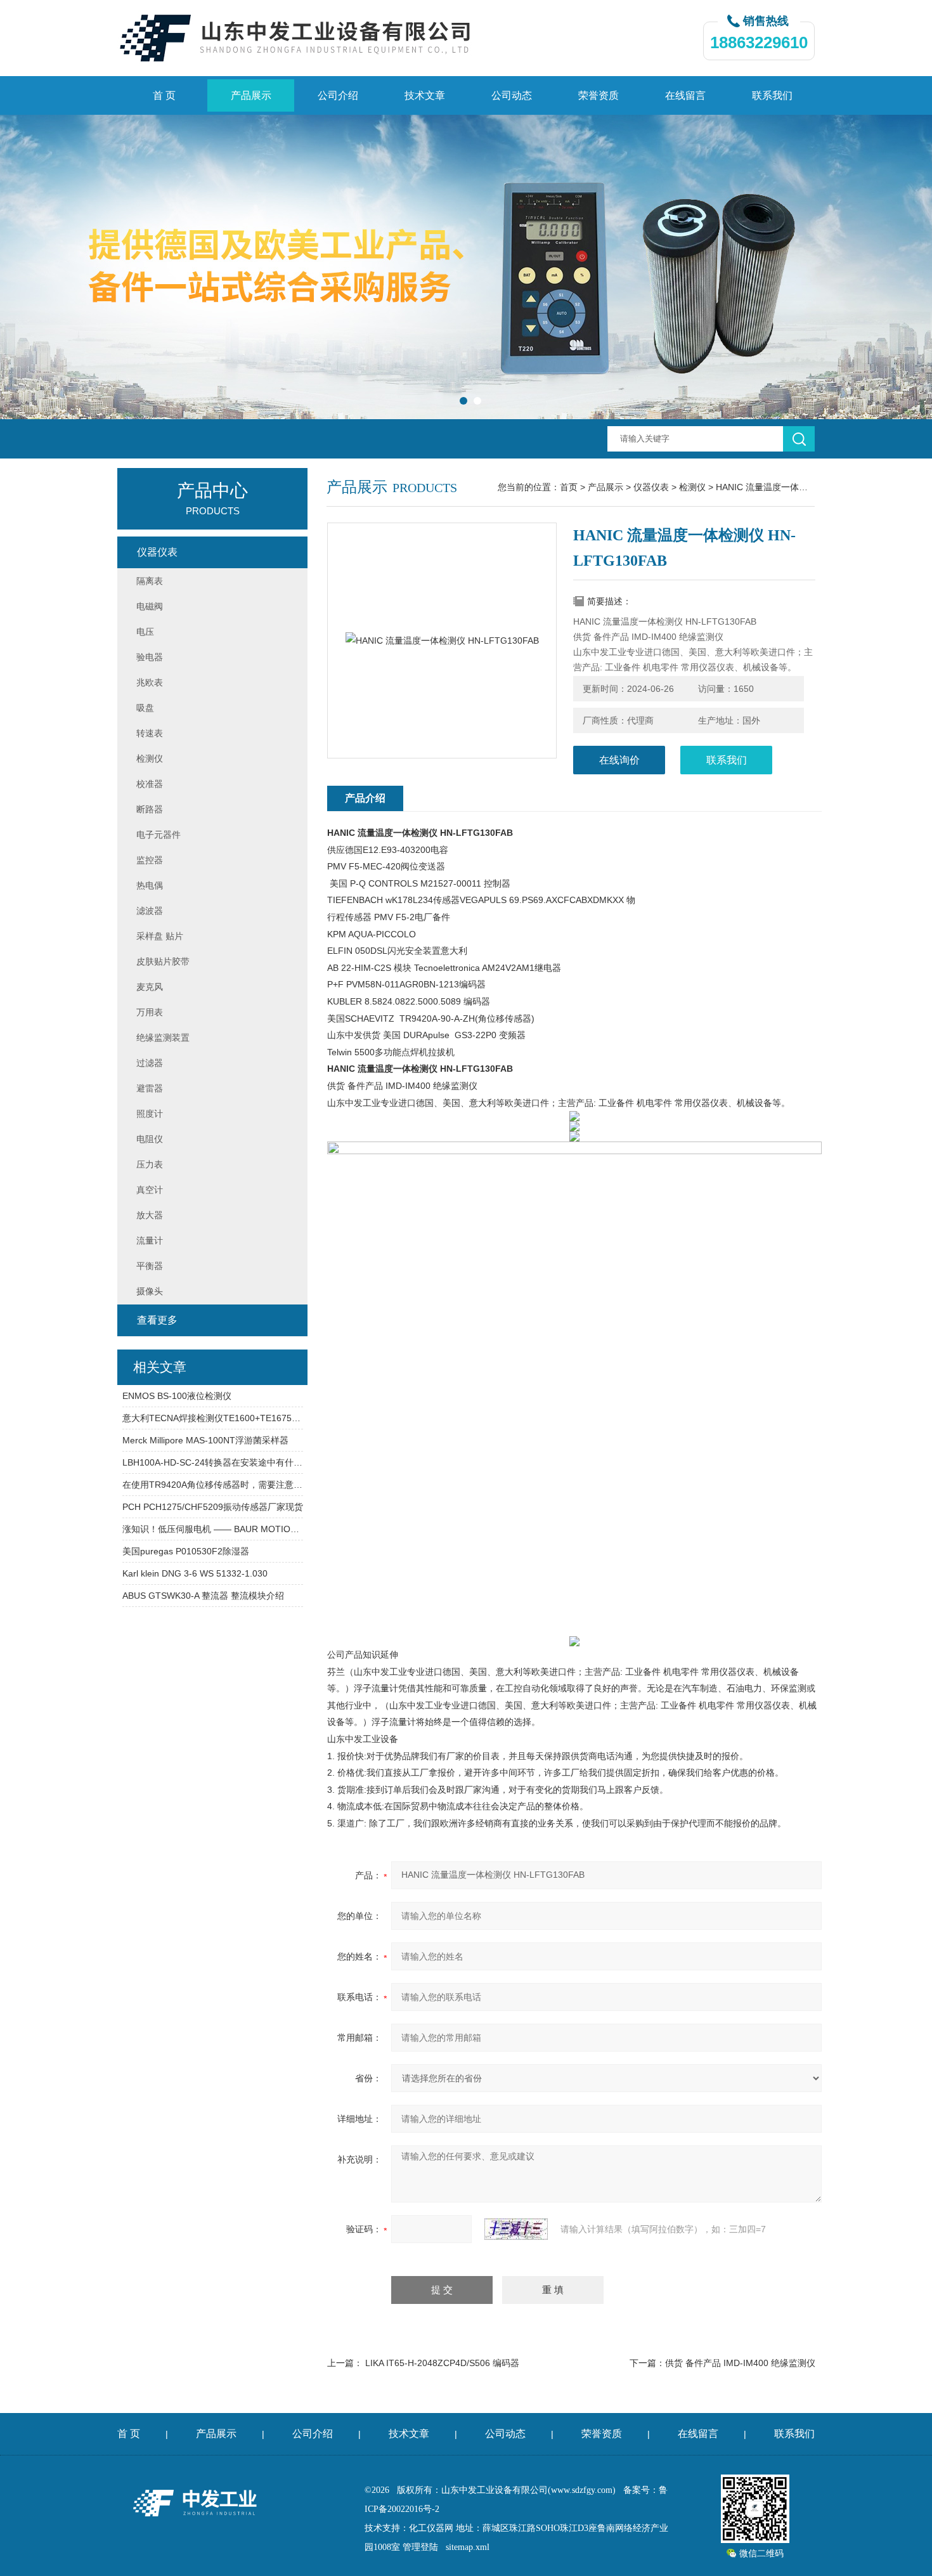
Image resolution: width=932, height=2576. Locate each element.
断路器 (150, 809)
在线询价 (619, 760)
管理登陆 (420, 2547)
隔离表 (150, 581)
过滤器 (150, 1063)
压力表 (150, 1164)
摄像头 (150, 1291)
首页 (569, 487)
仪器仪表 (651, 487)
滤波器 (150, 911)
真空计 (150, 1190)
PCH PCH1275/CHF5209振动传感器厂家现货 (213, 1507)
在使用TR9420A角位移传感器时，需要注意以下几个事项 (213, 1485)
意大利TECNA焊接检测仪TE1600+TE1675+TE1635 (213, 1418)
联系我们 (772, 95)
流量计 (150, 1240)
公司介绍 (338, 95)
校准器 (150, 784)
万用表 (150, 1012)
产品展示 (251, 95)
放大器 (150, 1215)
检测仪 (692, 487)
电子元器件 (159, 835)
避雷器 (150, 1088)
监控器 (150, 860)
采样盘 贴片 (160, 936)
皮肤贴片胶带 (163, 961)
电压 (145, 632)
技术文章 (425, 95)
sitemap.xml (468, 2547)
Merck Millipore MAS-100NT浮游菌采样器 (205, 1440)
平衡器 (150, 1266)
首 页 (164, 95)
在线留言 (685, 95)
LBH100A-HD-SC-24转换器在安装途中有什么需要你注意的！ (213, 1462)
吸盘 (145, 708)
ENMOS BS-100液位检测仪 (177, 1396)
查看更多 (157, 1320)
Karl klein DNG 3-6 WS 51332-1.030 (195, 1573)
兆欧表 (150, 682)
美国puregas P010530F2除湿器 (186, 1551)
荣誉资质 (599, 95)
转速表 (150, 733)
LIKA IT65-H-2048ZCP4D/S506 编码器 (442, 2363)
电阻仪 (150, 1139)
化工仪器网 (431, 2528)
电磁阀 (150, 606)
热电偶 (150, 885)
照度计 (150, 1114)
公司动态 (512, 95)
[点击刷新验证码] (516, 2229)
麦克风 (150, 987)
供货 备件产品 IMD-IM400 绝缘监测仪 (740, 2363)
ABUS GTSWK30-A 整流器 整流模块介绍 (203, 1596)
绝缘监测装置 (163, 1038)
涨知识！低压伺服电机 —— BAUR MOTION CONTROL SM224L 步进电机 (213, 1529)
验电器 (150, 657)
